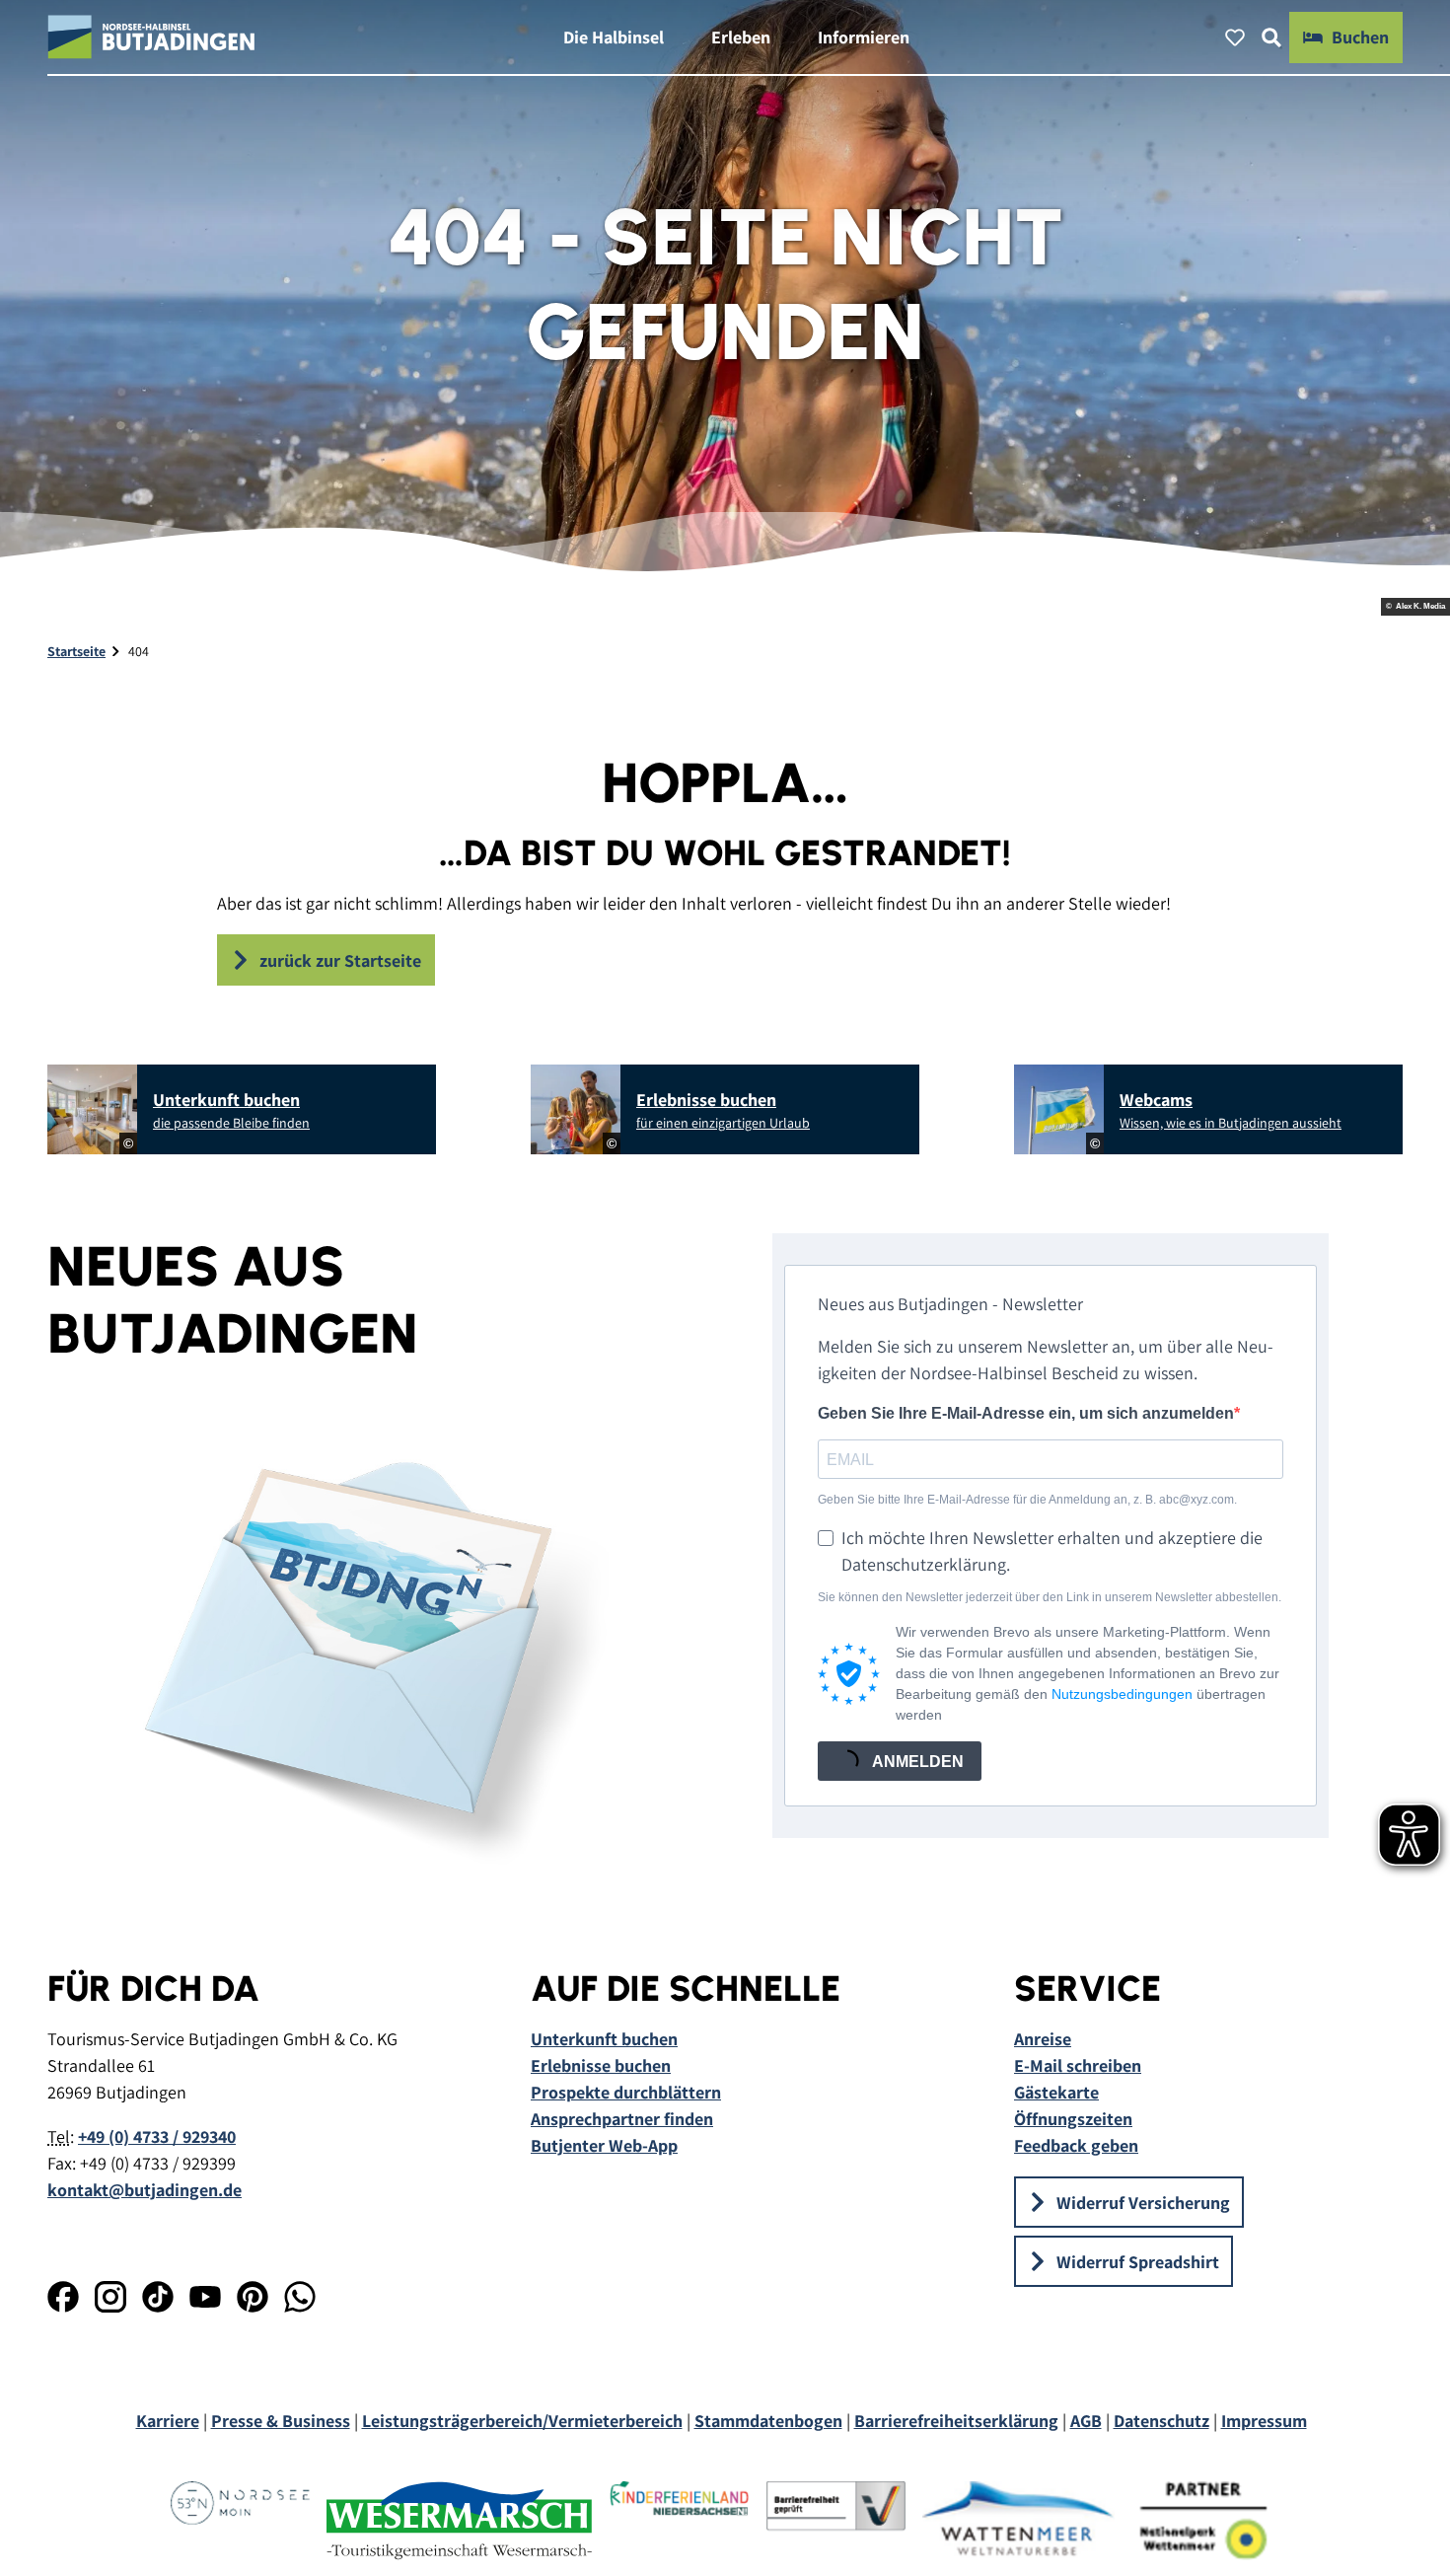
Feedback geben (1076, 2145)
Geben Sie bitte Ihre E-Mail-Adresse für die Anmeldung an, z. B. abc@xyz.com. (1027, 1500)
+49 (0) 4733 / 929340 (157, 2136)
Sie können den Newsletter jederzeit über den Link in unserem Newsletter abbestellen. (1050, 1597)
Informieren (864, 37)
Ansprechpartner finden (622, 2119)
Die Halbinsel (614, 37)
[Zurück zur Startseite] (151, 37)
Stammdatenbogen (768, 2421)
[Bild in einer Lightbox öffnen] (362, 1650)
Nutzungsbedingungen (1122, 1694)
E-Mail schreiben (1078, 2065)
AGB (1086, 2421)
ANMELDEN (916, 1762)
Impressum (1264, 2421)
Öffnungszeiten (1073, 2119)
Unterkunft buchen (604, 2039)
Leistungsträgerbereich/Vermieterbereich (522, 2421)
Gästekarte (1056, 2092)
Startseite (76, 651)
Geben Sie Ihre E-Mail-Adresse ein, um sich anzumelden (1026, 1413)
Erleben (741, 37)
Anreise (1043, 2039)
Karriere (168, 2421)
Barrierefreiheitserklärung (956, 2421)
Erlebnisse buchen (601, 2065)
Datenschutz (1161, 2421)
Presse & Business (281, 2421)
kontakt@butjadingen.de (145, 2190)
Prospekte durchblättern (626, 2092)
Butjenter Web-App (604, 2145)
